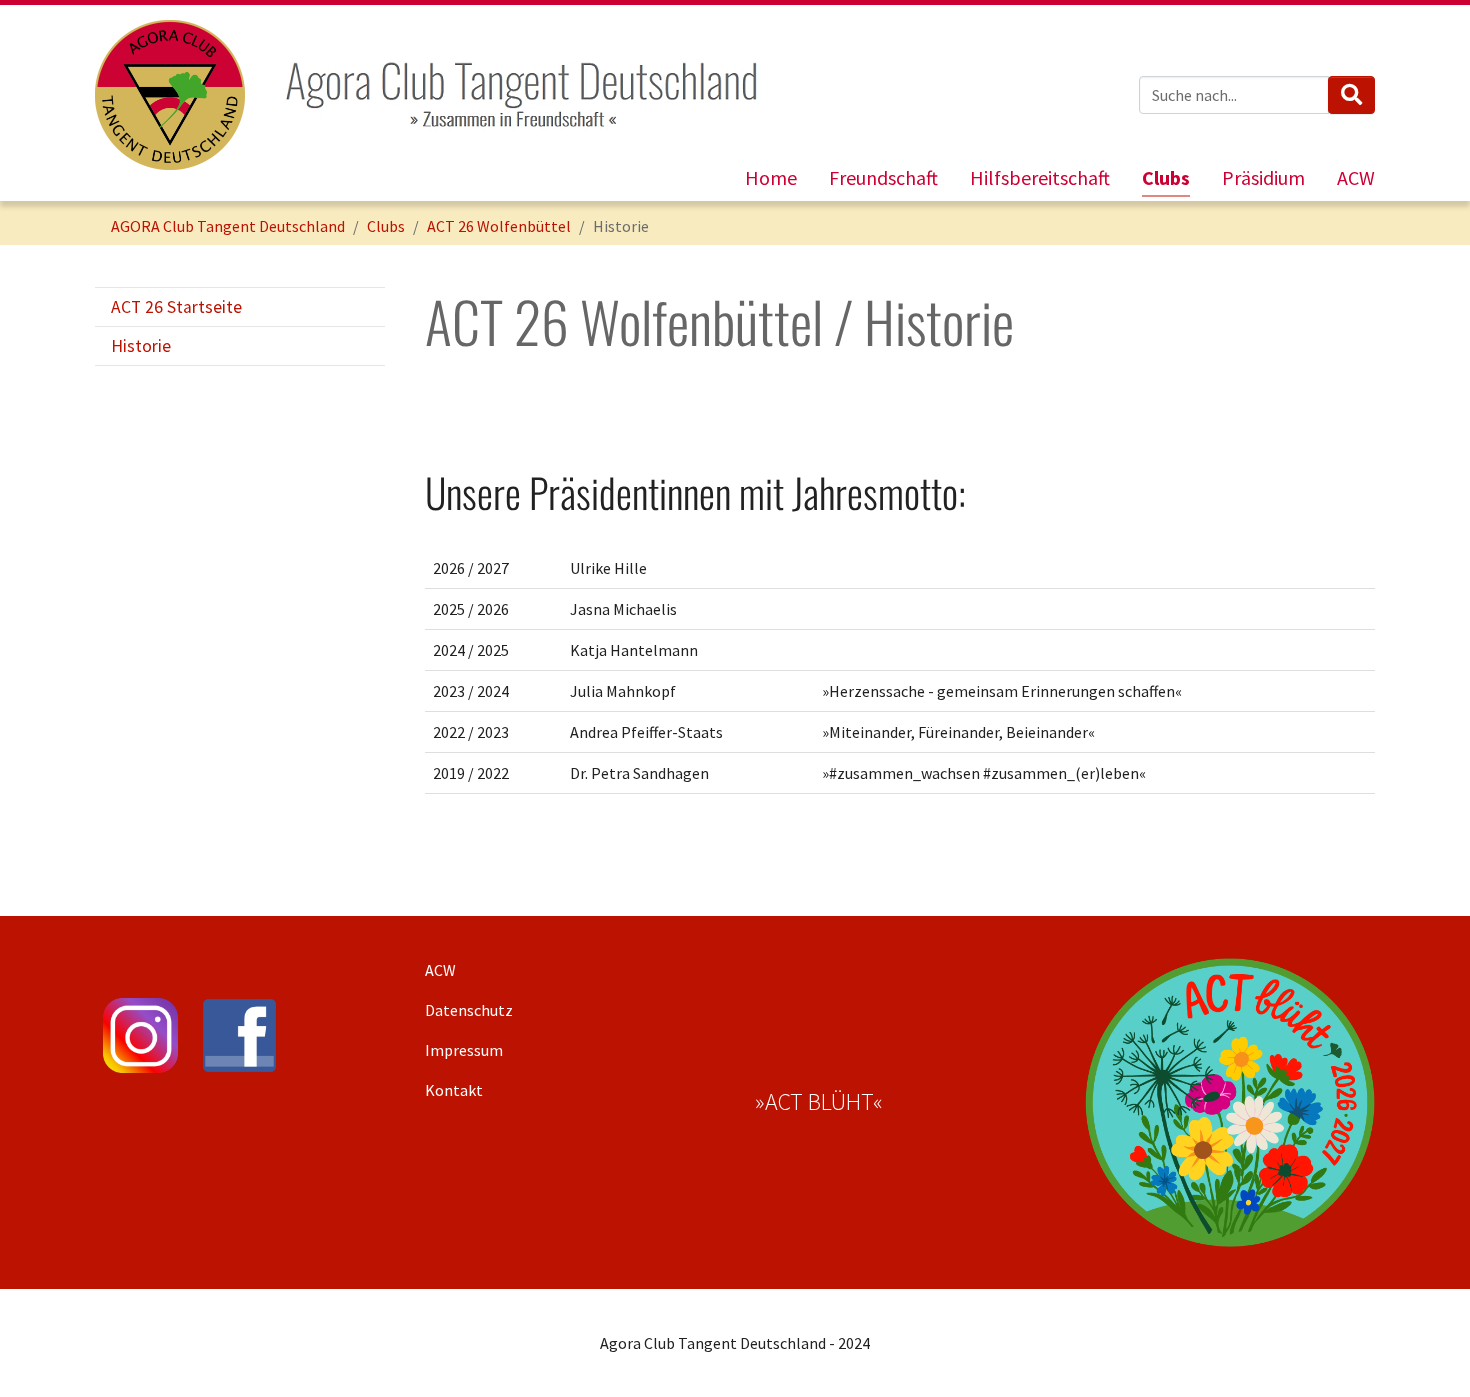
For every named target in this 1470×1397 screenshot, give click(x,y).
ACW (440, 970)
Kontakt (454, 1090)
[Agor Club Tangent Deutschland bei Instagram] (140, 1035)
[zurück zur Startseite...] (170, 95)
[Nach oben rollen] (1426, 1353)
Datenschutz (469, 1010)
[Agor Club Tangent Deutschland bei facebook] (239, 1035)
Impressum (464, 1050)
